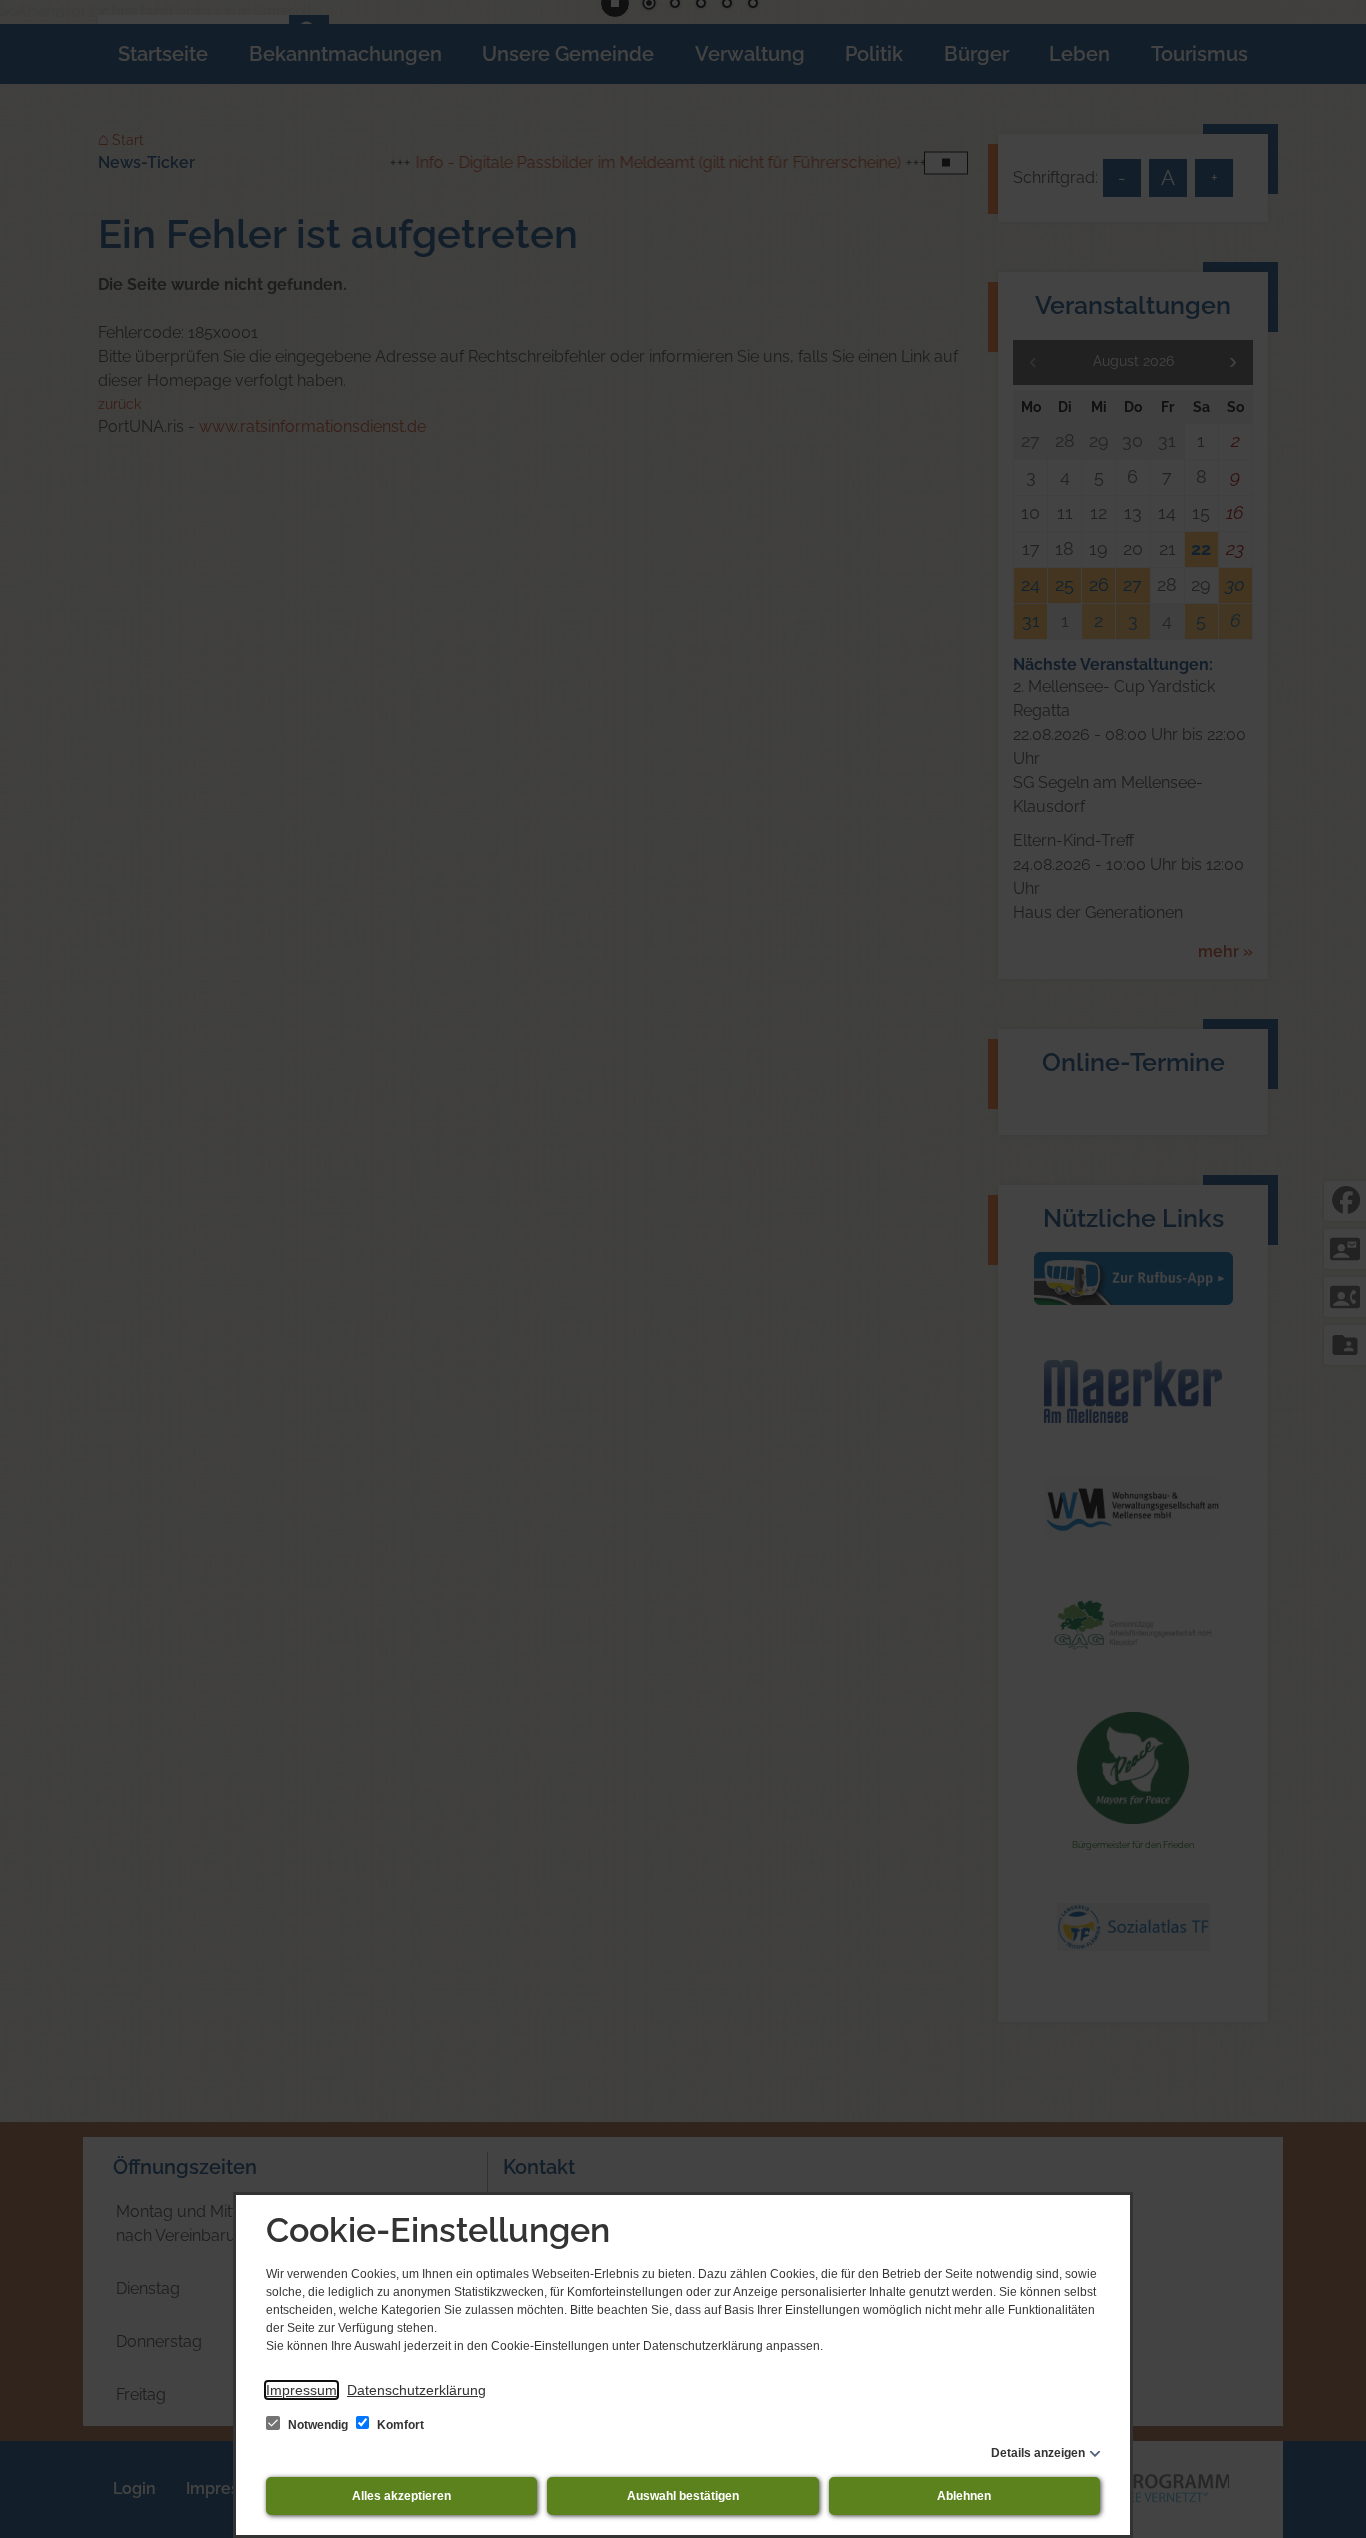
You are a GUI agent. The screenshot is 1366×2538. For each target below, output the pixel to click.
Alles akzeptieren (401, 2496)
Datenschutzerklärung (416, 2390)
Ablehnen (964, 2496)
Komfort (399, 2425)
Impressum (301, 2390)
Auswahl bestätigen (683, 2496)
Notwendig (318, 2425)
